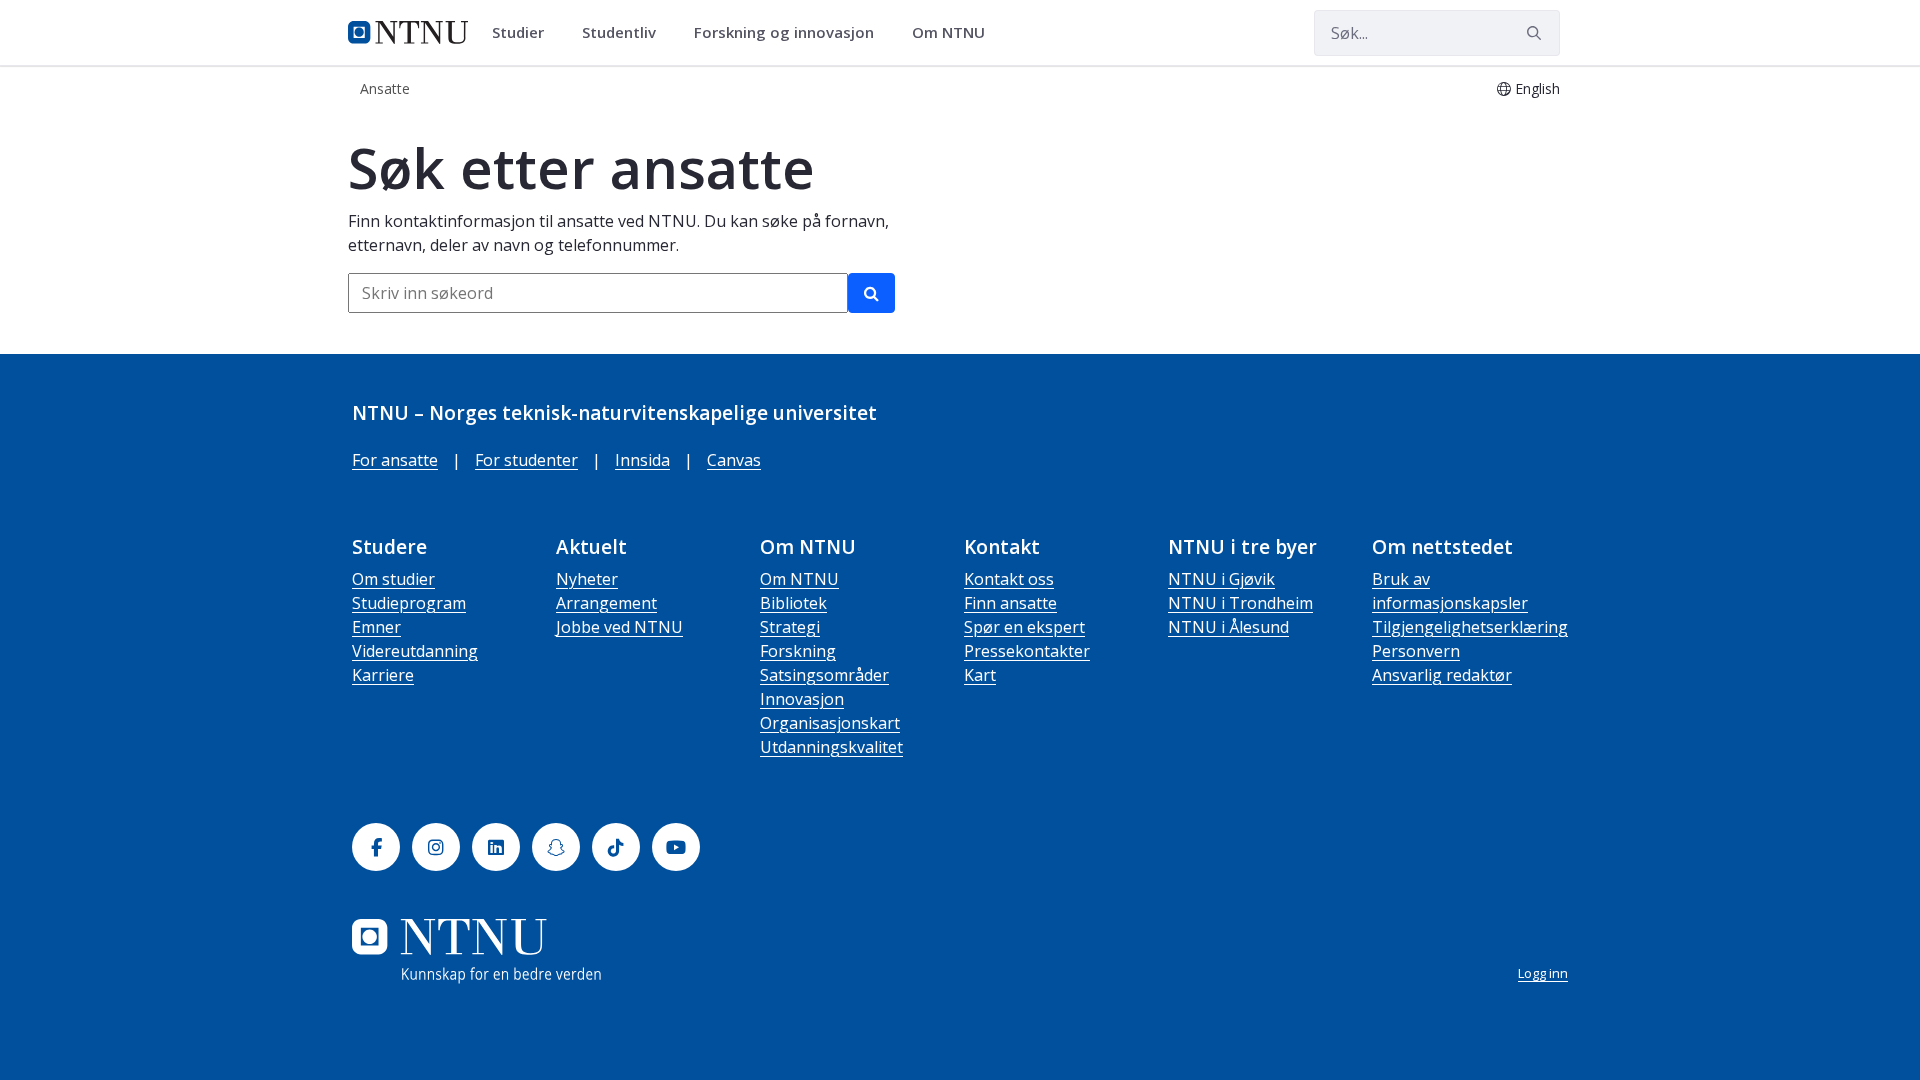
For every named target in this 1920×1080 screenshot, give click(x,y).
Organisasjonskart (830, 723)
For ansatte (395, 460)
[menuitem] (525, 33)
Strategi (790, 627)
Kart (980, 675)
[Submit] (1537, 33)
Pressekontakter (1027, 651)
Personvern (1416, 651)
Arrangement (606, 603)
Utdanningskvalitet (831, 747)
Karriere (383, 675)
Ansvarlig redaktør (1442, 675)
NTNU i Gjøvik (1221, 579)
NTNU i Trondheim (1240, 603)
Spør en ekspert (1024, 627)
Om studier (393, 579)
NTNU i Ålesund (1228, 627)
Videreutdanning (415, 651)
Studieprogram (409, 603)
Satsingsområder (824, 675)
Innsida (642, 460)
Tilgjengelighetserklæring (1470, 627)
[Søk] (871, 293)
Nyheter (587, 579)
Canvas (734, 460)
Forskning (798, 651)
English (1537, 88)
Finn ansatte (1010, 603)
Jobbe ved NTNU (619, 627)
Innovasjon (802, 699)
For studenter (526, 460)
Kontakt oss (1009, 579)
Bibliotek (793, 603)
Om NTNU (799, 579)
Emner (376, 627)
